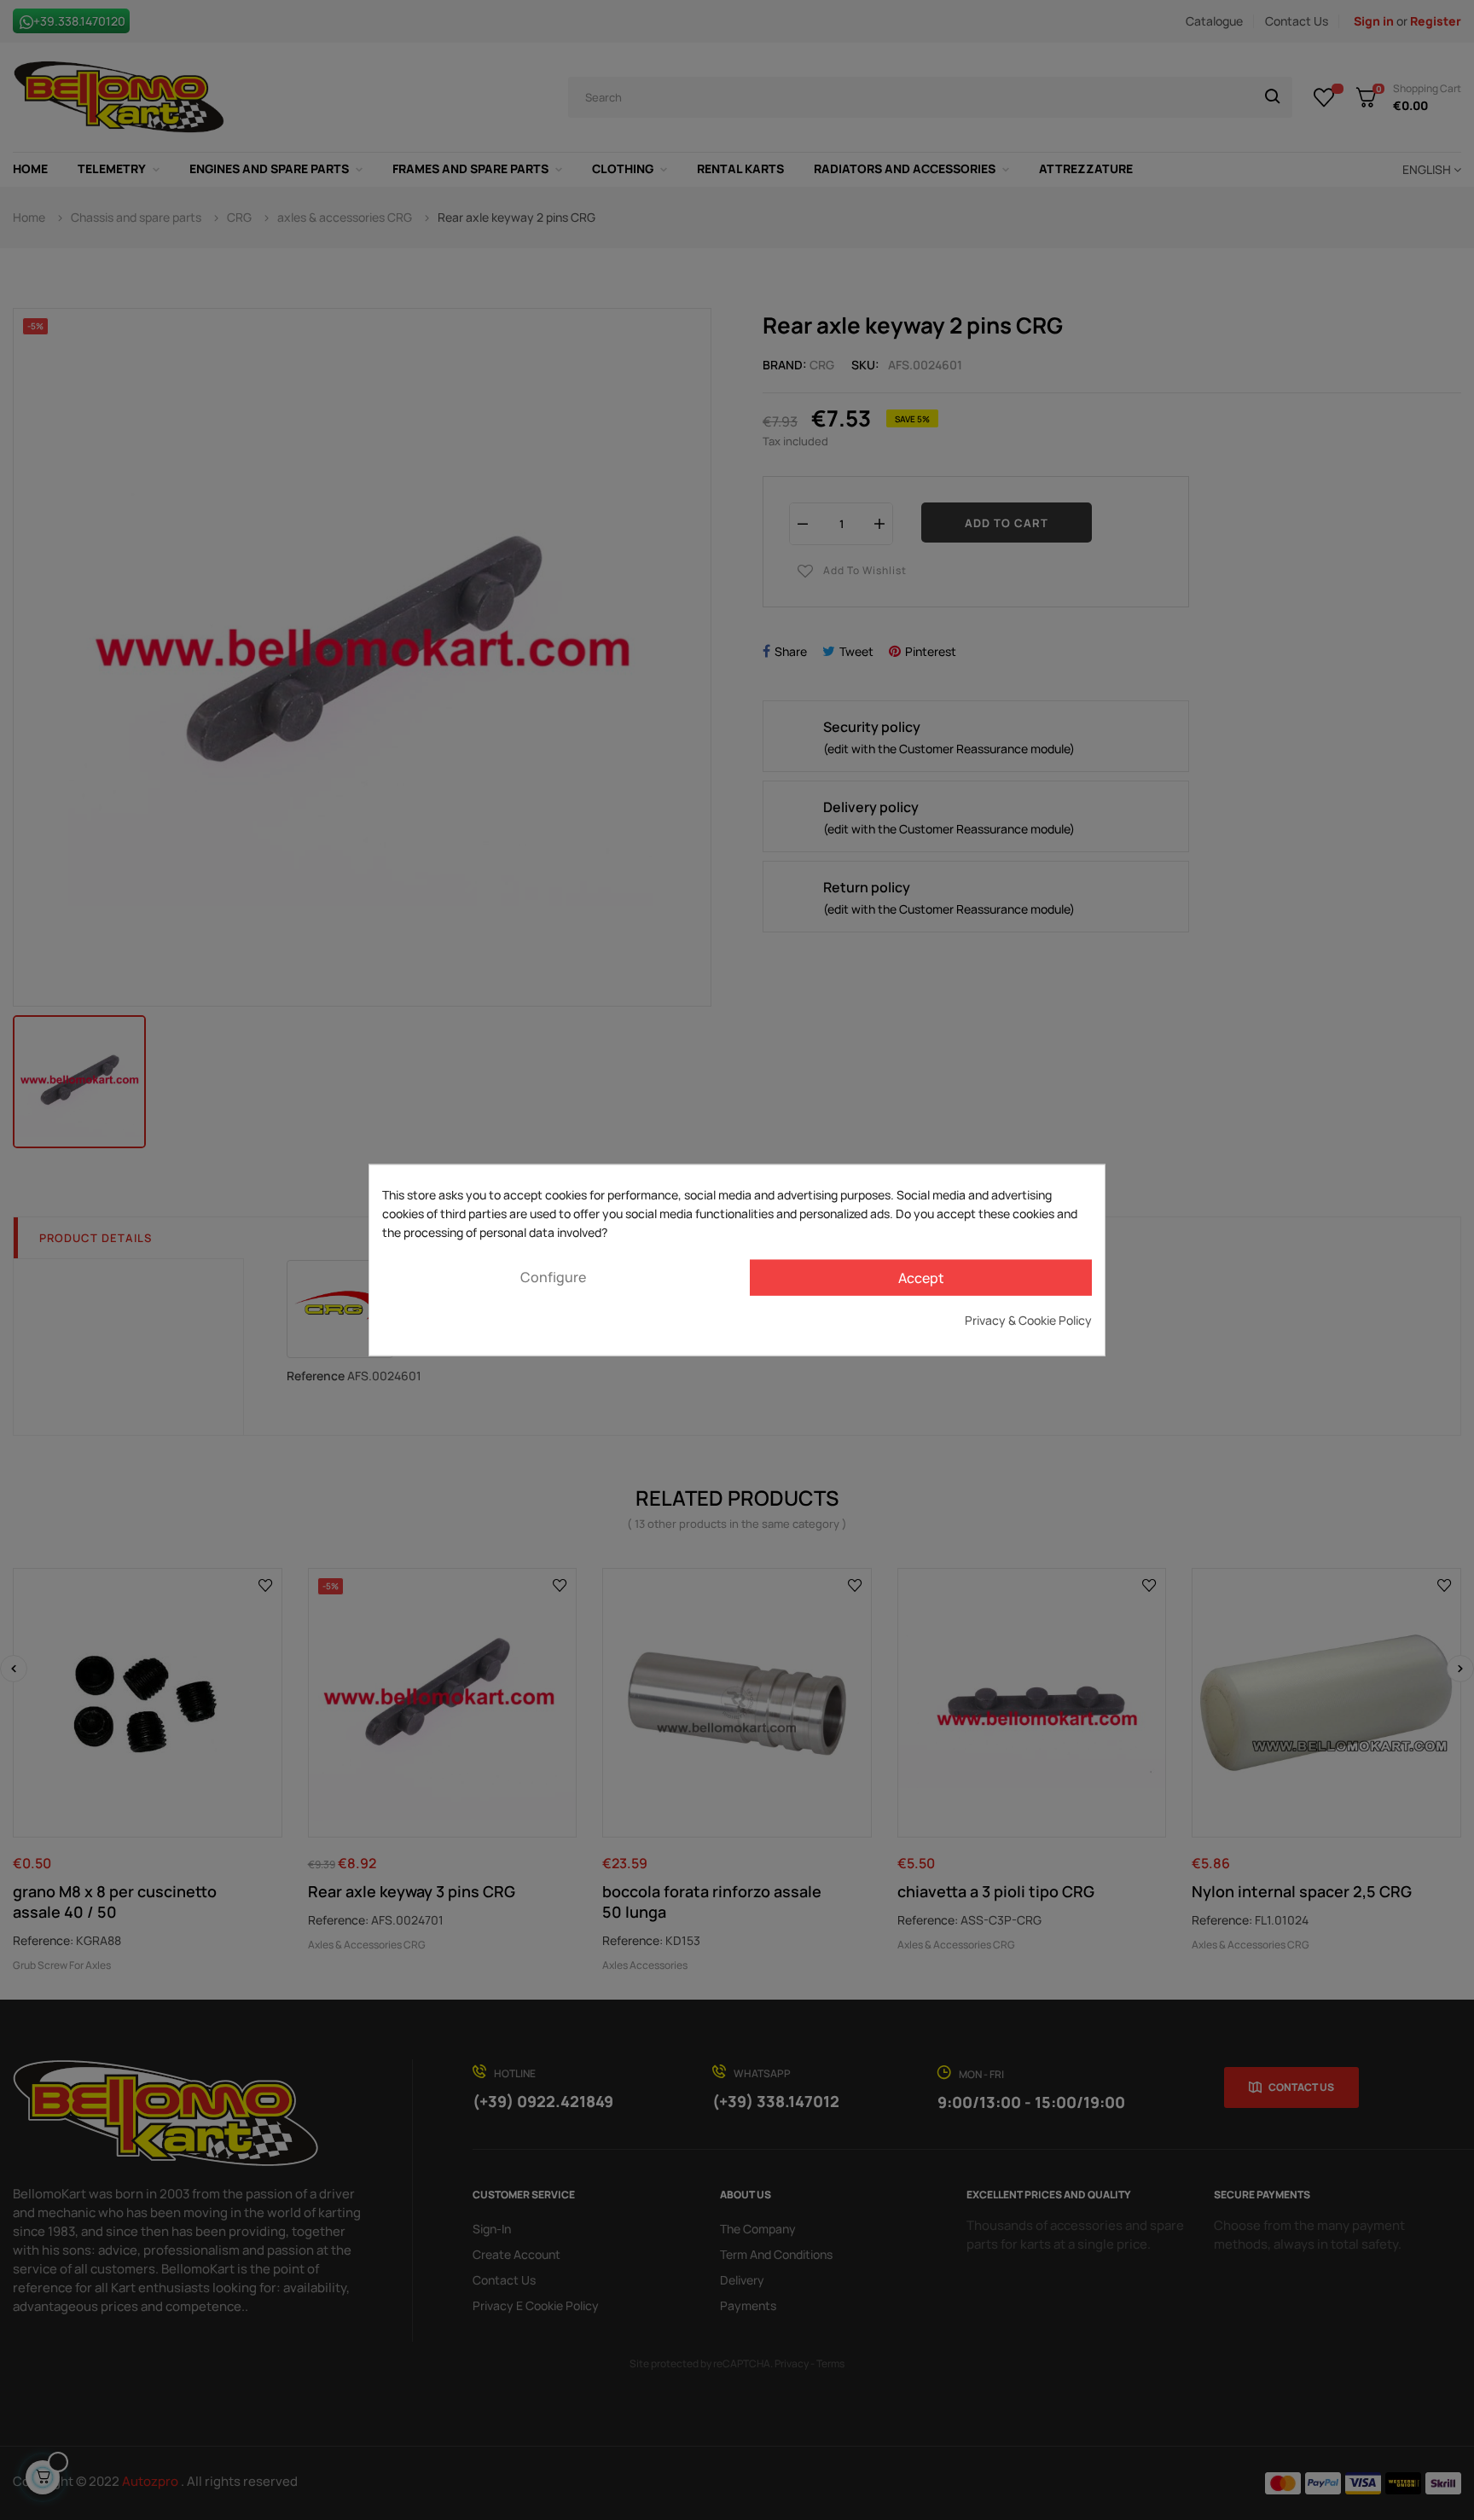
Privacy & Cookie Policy (1028, 1319)
